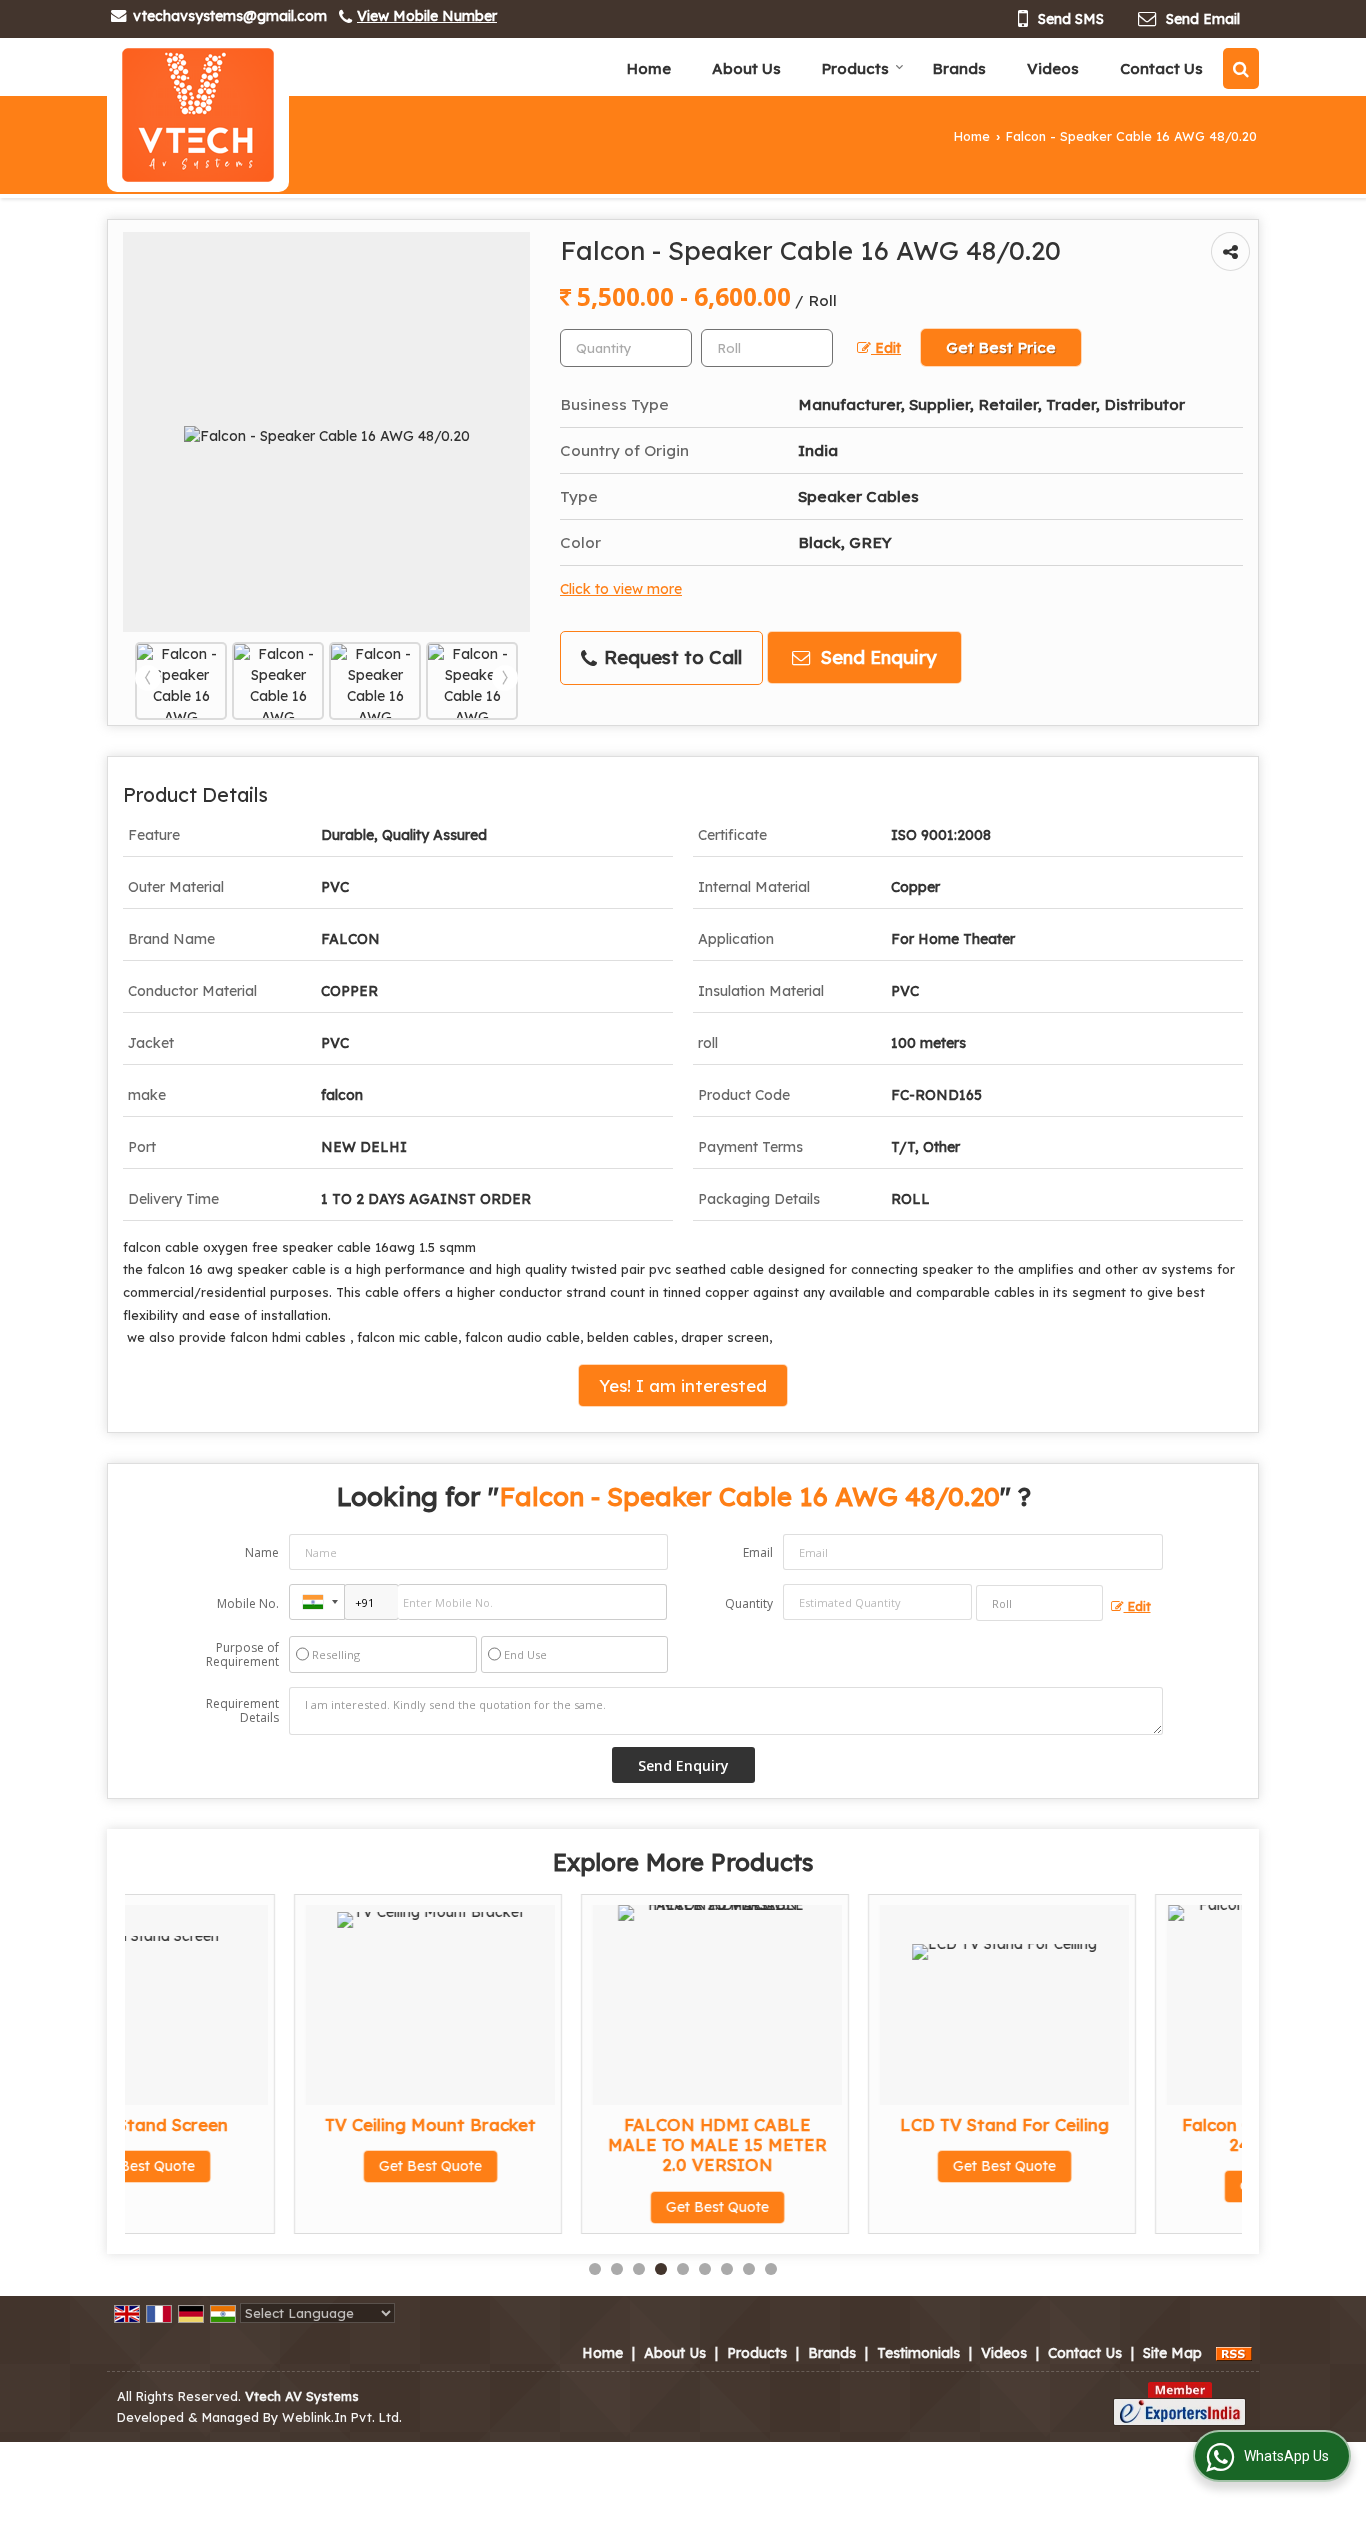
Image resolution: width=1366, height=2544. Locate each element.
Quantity (749, 1603)
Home (649, 68)
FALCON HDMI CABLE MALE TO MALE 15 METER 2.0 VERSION (547, 2144)
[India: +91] (317, 1602)
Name (262, 1552)
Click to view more (621, 588)
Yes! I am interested (683, 1385)
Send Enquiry (876, 657)
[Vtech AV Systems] (198, 115)
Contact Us (1161, 68)
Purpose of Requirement (242, 1655)
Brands (959, 68)
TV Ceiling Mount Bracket (260, 2124)
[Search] (1241, 68)
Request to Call (670, 657)
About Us (746, 68)
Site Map (1172, 2353)
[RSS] (1234, 2353)
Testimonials (918, 2353)
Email (758, 1552)
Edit (886, 347)
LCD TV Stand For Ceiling (834, 2124)
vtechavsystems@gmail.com (230, 16)
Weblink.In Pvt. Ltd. (342, 2417)
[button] (427, 16)
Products (855, 68)
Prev (148, 678)
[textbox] (767, 348)
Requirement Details (242, 1711)
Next (505, 678)
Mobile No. (248, 1603)
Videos (1053, 68)
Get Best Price (1001, 347)
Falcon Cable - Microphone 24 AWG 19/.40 (1122, 2134)
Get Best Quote (260, 2166)
